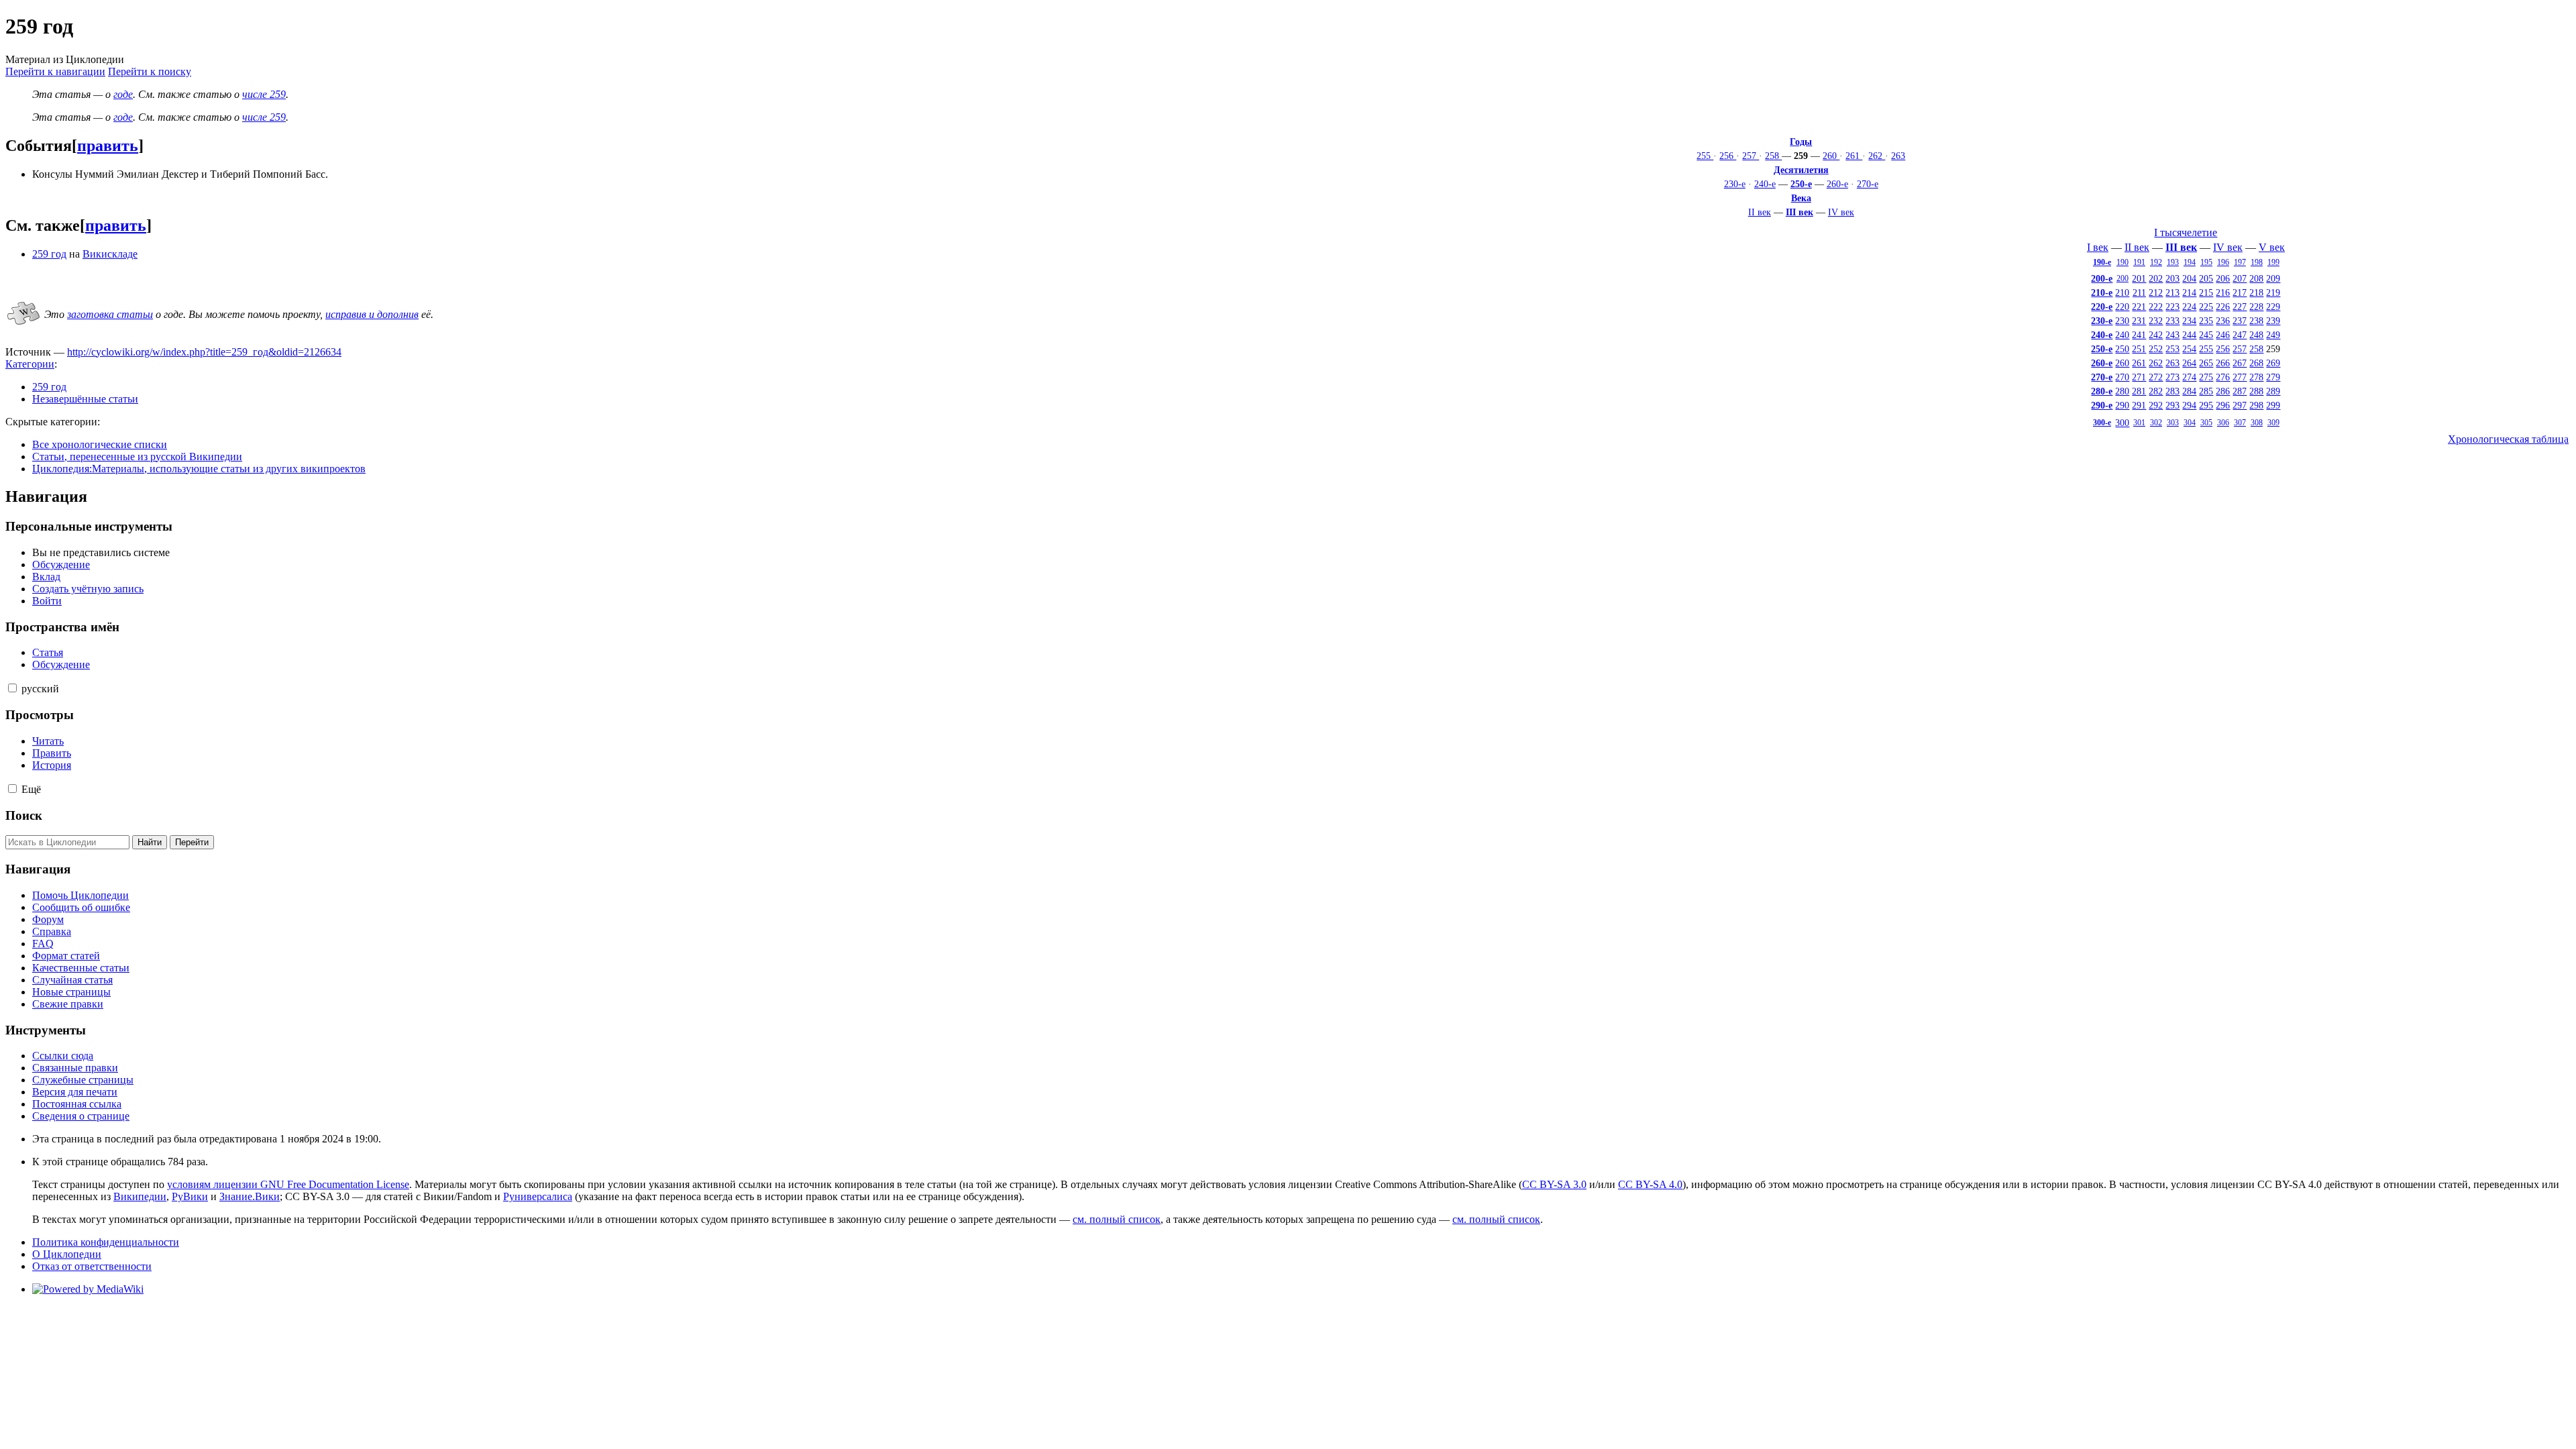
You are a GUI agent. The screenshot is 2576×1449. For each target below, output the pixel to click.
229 (2273, 307)
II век (1760, 212)
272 (2156, 377)
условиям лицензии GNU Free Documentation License (288, 1184)
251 (2139, 349)
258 (1773, 156)
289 (2273, 391)
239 (2273, 321)
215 (2206, 292)
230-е (1735, 184)
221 (2139, 307)
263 (1898, 156)
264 (2189, 363)
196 (2223, 262)
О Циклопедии (67, 1254)
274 (2189, 377)
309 (2273, 423)
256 (1728, 156)
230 (2122, 321)
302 (2156, 423)
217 (2240, 292)
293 (2172, 405)
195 (2206, 262)
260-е (1837, 184)
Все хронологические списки (100, 444)
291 (2139, 405)
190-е (2102, 262)
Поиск (24, 815)
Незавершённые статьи (85, 399)
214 (2189, 292)
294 (2189, 405)
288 (2256, 391)
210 (2122, 292)
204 (2189, 278)
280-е (2102, 391)
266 (2223, 363)
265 (2206, 363)
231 (2139, 321)
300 (2122, 423)
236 (2223, 321)
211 (2139, 292)
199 (2273, 262)
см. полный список (1117, 1219)
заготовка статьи (110, 314)
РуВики (190, 1196)
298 (2256, 405)
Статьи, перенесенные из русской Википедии (137, 457)
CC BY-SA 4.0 (1650, 1184)
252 (2156, 349)
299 (2273, 405)
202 (2156, 278)
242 (2156, 335)
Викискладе (110, 254)
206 (2223, 278)
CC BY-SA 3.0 (1554, 1184)
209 (2273, 278)
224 (2189, 307)
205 (2206, 278)
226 (2223, 307)
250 (2122, 349)
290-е (2102, 405)
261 (1854, 156)
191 (2139, 262)
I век (2098, 247)
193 (2173, 262)
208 (2256, 278)
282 (2156, 391)
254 (2189, 349)
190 (2123, 262)
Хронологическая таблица (2508, 439)
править (108, 146)
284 (2189, 391)
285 (2206, 391)
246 (2223, 335)
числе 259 (264, 94)
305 (2206, 423)
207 (2240, 278)
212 (2156, 292)
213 (2172, 292)
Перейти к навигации (55, 71)
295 (2206, 405)
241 (2139, 335)
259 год (49, 254)
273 (2172, 377)
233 (2172, 321)
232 (2156, 321)
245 (2206, 335)
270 (2122, 377)
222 (2156, 307)
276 (2223, 377)
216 (2223, 292)
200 (2123, 278)
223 (2172, 307)
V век (2272, 247)
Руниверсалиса (538, 1196)
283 (2172, 391)
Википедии (140, 1196)
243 (2172, 335)
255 (1705, 156)
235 (2206, 321)
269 (2273, 363)
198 (2257, 262)
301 (2139, 423)
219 (2273, 292)
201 (2139, 278)
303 (2173, 423)
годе (123, 94)
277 (2240, 377)
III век (1800, 212)
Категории (30, 364)
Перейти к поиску (150, 71)
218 (2256, 292)
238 (2256, 321)
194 (2190, 262)
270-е (1868, 184)
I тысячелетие (2186, 232)
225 (2206, 307)
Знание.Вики (250, 1196)
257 (1751, 156)
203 (2172, 278)
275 (2206, 377)
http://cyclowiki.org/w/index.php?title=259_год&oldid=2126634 (204, 352)
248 (2256, 335)
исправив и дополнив (372, 314)
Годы (1801, 142)
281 (2139, 391)
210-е (2102, 292)
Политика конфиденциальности (106, 1242)
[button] (12, 688)
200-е (2102, 278)
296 (2223, 405)
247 (2240, 335)
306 (2223, 423)
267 (2240, 363)
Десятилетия (1801, 170)
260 (1831, 156)
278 (2256, 377)
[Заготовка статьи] (23, 326)
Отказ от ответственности (92, 1266)
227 (2240, 307)
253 (2172, 349)
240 (2122, 335)
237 (2240, 321)
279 (2273, 377)
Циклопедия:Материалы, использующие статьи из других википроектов (199, 469)
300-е (2102, 423)
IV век (1841, 212)
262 (1877, 156)
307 (2240, 423)
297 (2240, 405)
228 (2256, 307)
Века (1801, 198)
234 (2189, 321)
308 (2257, 423)
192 (2156, 262)
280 (2122, 391)
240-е (1765, 184)
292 (2156, 405)
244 (2189, 335)
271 (2139, 377)
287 (2240, 391)
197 (2240, 262)
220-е (2102, 307)
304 (2190, 423)
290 (2122, 405)
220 (2122, 307)
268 (2256, 363)
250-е (1801, 184)
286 (2223, 391)
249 (2273, 335)
